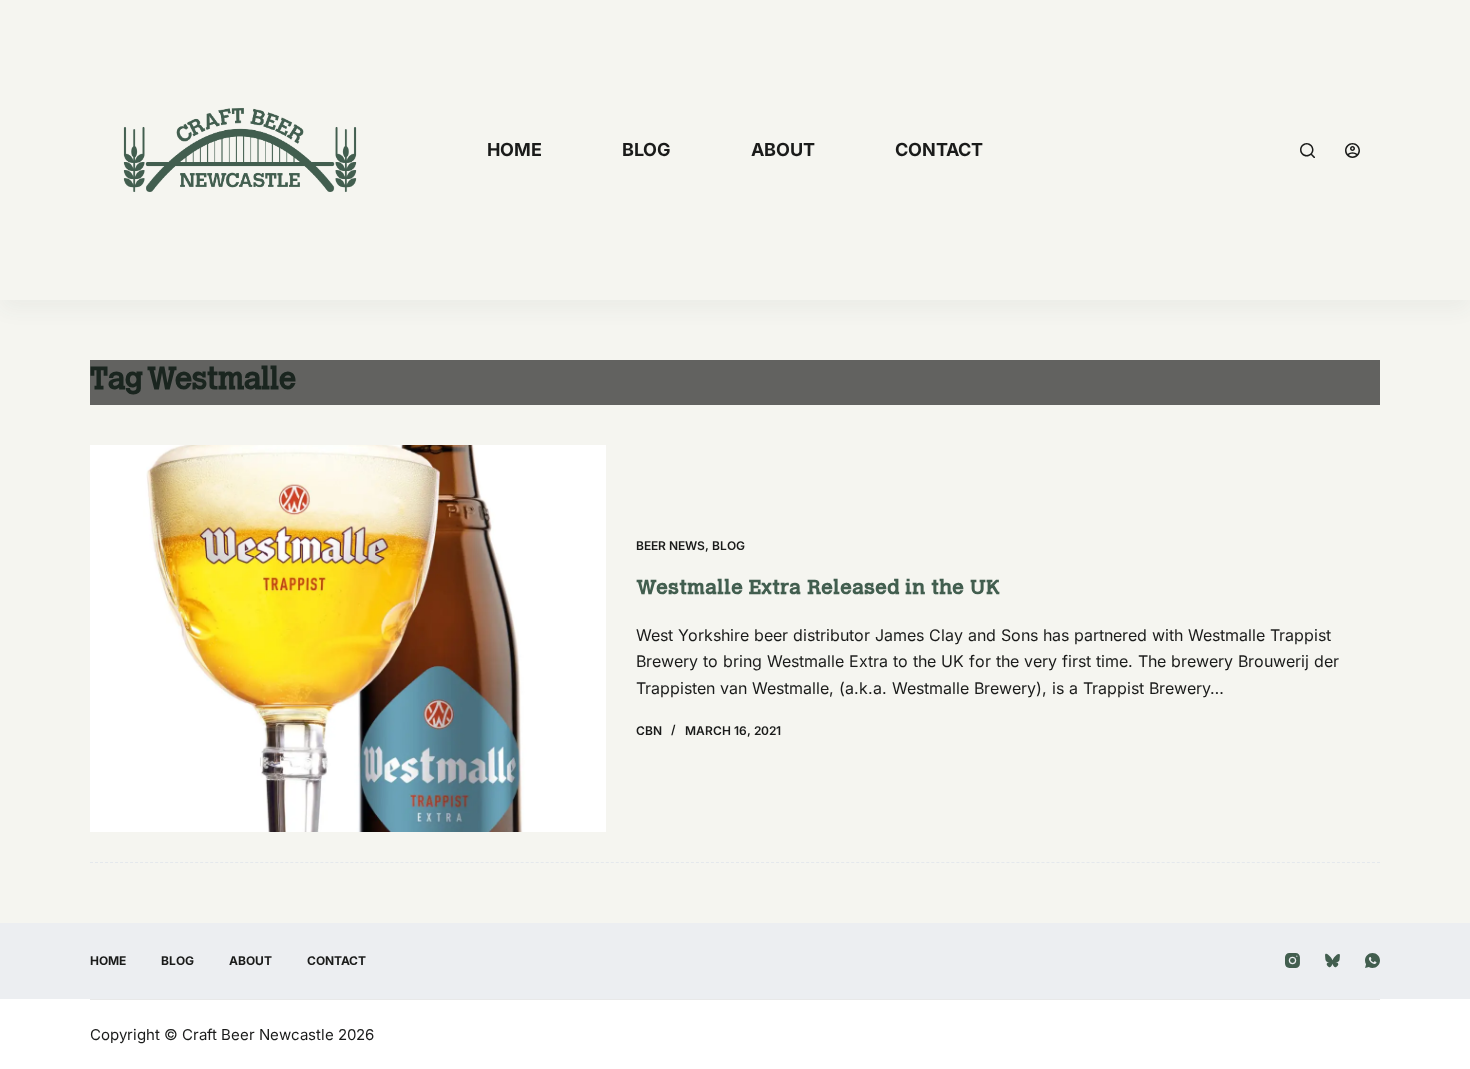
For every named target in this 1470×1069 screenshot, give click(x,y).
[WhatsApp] (1372, 960)
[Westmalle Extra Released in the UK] (348, 638)
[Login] (1352, 150)
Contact (939, 149)
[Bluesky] (1332, 960)
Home (514, 149)
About (783, 149)
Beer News (670, 545)
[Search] (1307, 150)
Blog (646, 149)
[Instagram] (1292, 960)
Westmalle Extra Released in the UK (818, 589)
